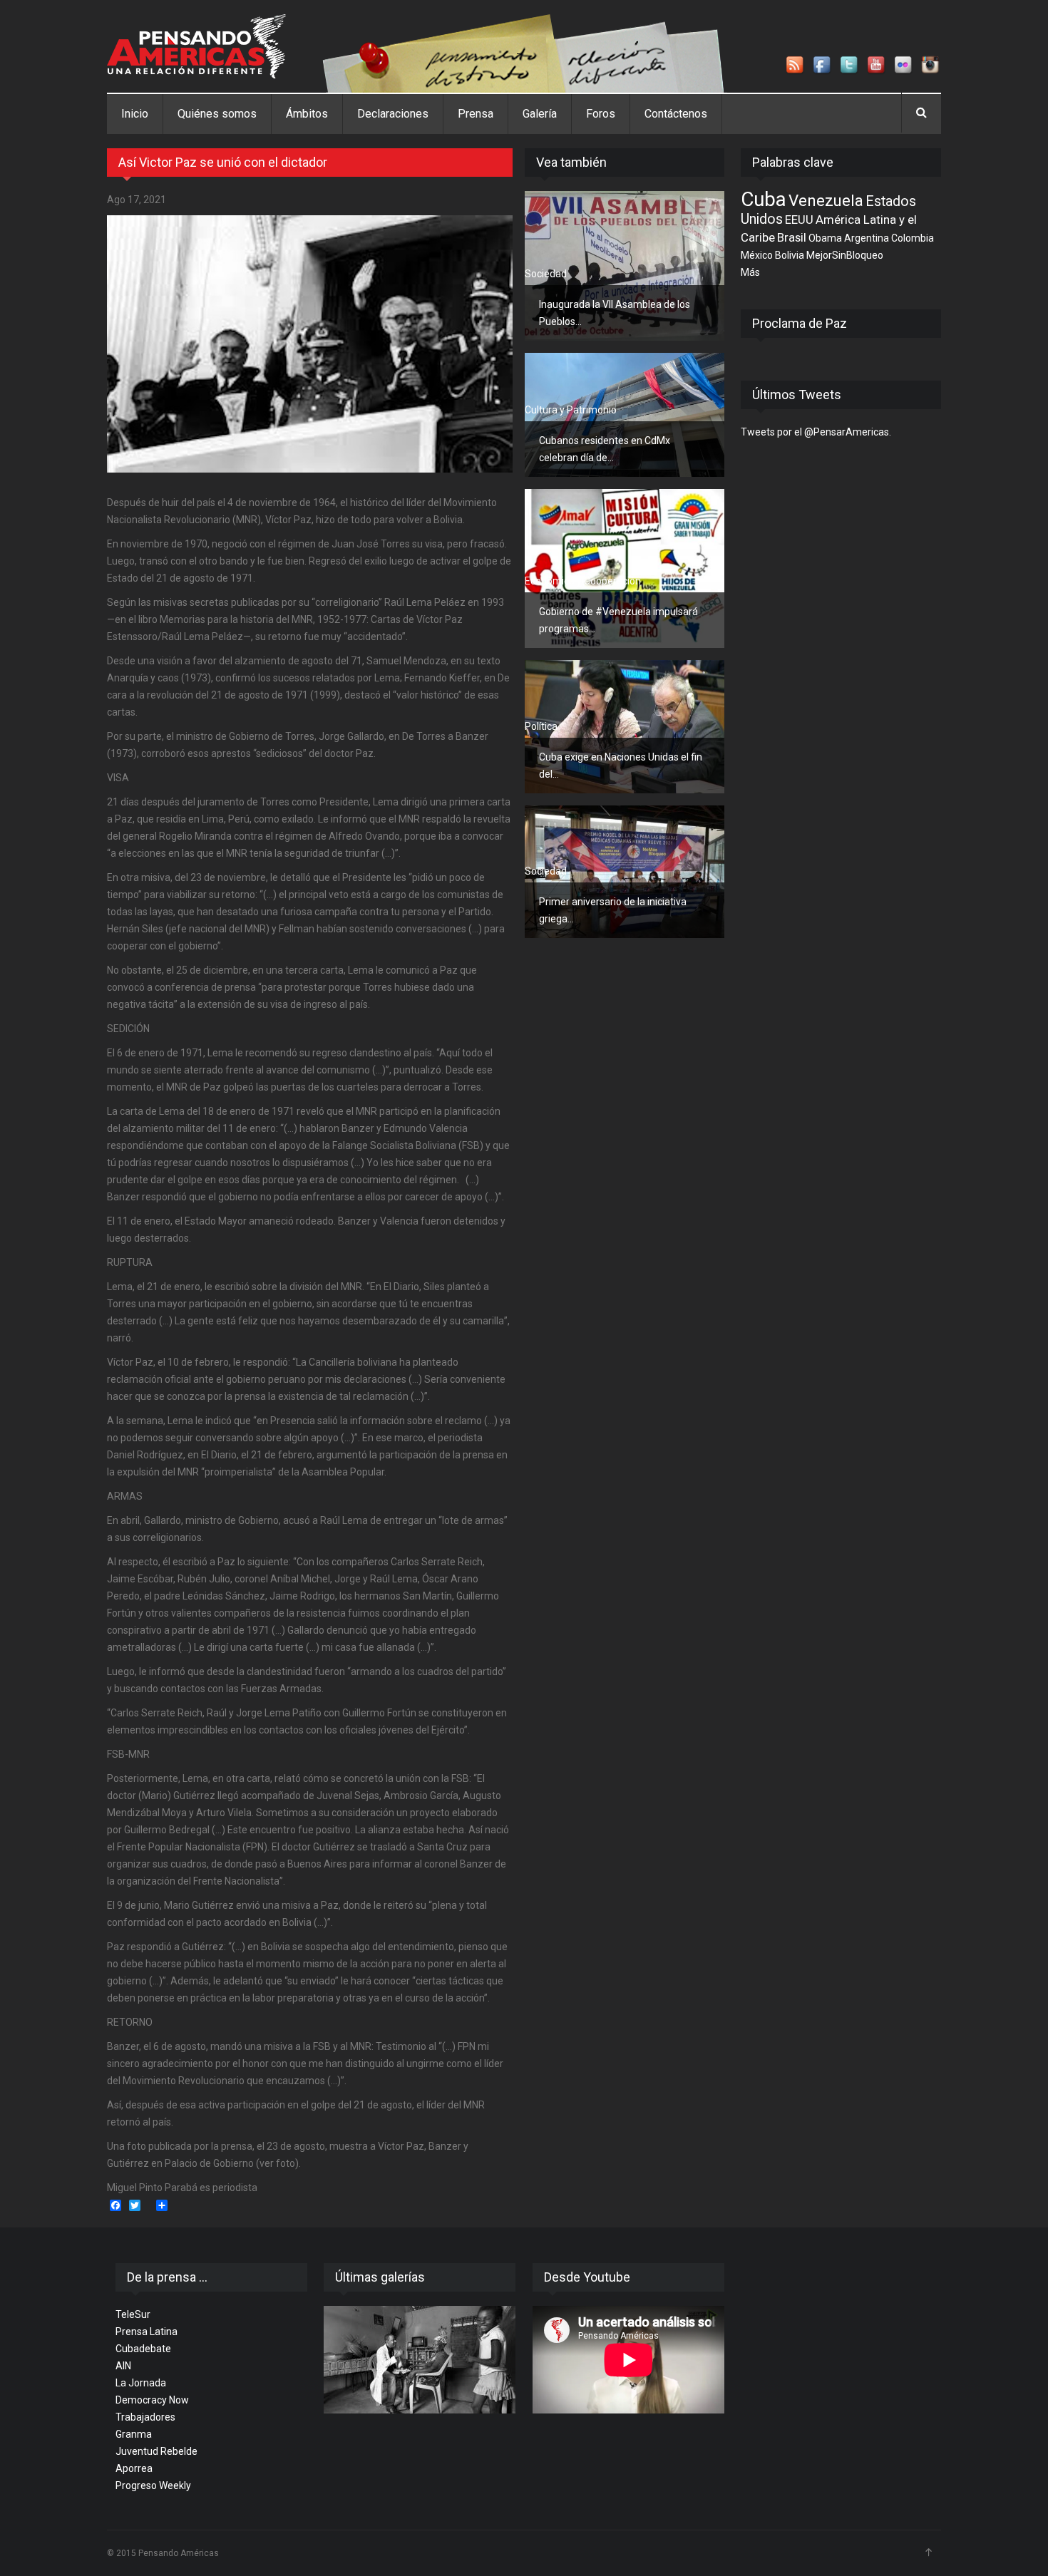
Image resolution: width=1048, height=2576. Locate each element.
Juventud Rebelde (156, 2451)
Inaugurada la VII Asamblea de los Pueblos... (615, 313)
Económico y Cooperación (583, 581)
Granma (134, 2434)
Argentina (867, 238)
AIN (123, 2366)
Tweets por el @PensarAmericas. (816, 432)
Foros (601, 114)
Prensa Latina (147, 2332)
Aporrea (134, 2468)
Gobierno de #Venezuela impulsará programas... (618, 620)
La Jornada (141, 2383)
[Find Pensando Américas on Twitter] (850, 66)
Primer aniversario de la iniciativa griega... (613, 910)
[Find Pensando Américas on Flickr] (904, 66)
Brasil (792, 237)
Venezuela (826, 200)
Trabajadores (145, 2417)
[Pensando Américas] (196, 46)
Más (750, 272)
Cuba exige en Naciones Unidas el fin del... (621, 766)
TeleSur (133, 2314)
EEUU (799, 220)
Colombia (913, 238)
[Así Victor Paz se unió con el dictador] (310, 344)
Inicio (135, 114)
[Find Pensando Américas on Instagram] (931, 66)
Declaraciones (393, 114)
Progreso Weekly (153, 2485)
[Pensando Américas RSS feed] (796, 66)
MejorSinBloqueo (845, 255)
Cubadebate (143, 2349)
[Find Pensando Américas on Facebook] (823, 66)
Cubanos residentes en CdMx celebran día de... (605, 449)
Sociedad (546, 274)
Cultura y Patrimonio (571, 410)
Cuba (764, 199)
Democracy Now (152, 2400)
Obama (825, 238)
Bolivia (790, 255)
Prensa (476, 114)
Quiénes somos (217, 114)
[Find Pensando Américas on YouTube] (877, 66)
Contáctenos (676, 114)
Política (541, 726)
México (757, 255)
